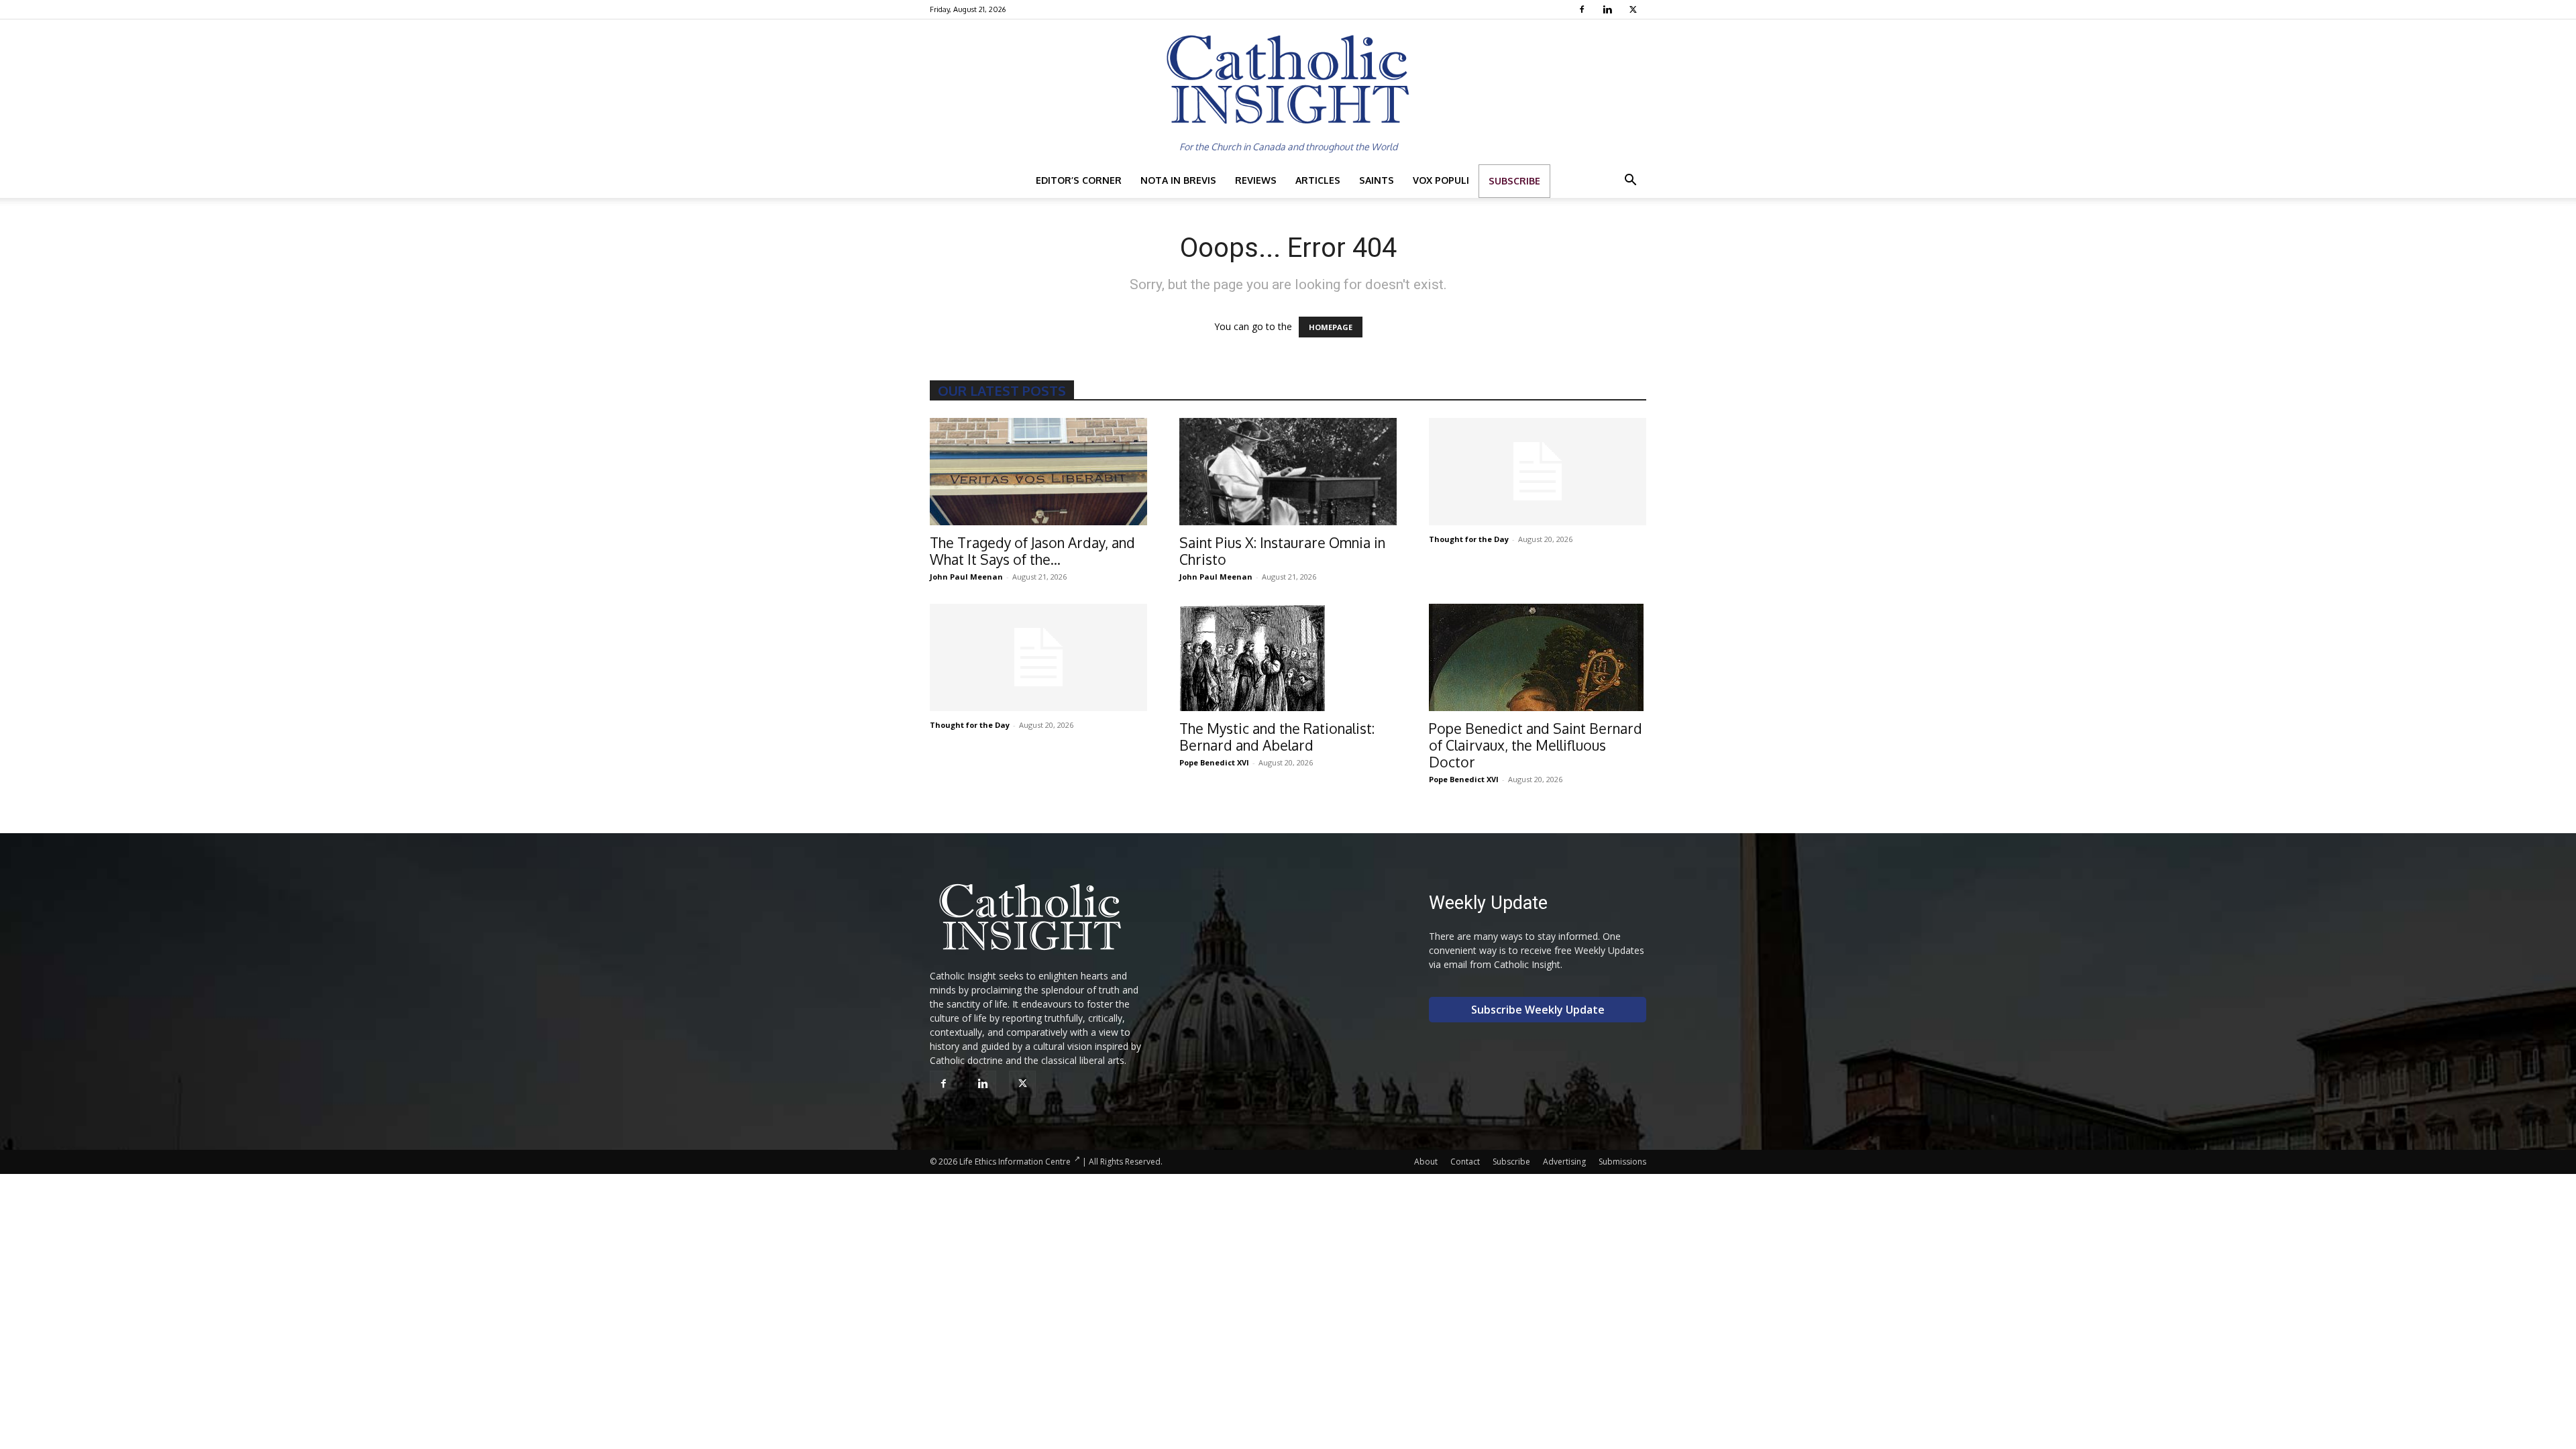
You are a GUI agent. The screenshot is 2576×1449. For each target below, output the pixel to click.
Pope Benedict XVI (1214, 762)
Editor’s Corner (1079, 180)
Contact (1465, 1162)
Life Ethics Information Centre (1015, 1162)
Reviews (1256, 180)
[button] (1630, 181)
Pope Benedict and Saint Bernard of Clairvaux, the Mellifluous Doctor (1536, 745)
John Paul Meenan (966, 577)
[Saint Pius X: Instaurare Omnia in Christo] (1288, 472)
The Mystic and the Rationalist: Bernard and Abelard (1277, 737)
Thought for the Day (1469, 539)
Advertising (1564, 1162)
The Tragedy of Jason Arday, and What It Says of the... (1032, 551)
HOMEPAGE (1331, 327)
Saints (1377, 180)
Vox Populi (1441, 180)
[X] (1634, 9)
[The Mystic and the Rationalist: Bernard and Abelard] (1288, 657)
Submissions (1622, 1162)
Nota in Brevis (1178, 180)
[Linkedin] (1609, 9)
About (1426, 1162)
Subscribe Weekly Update (1538, 1010)
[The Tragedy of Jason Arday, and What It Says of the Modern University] (1038, 472)
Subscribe (1514, 181)
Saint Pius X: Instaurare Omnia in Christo (1282, 551)
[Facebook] (1584, 9)
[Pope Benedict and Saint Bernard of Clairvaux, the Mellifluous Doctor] (1538, 657)
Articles (1318, 180)
